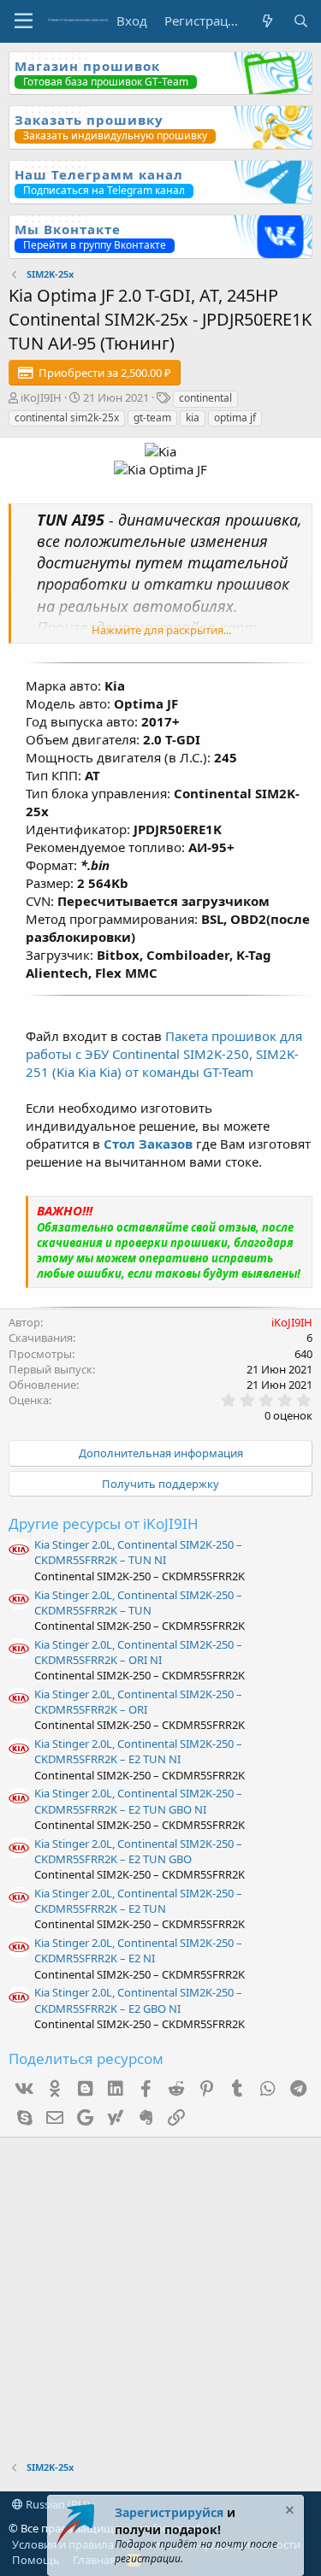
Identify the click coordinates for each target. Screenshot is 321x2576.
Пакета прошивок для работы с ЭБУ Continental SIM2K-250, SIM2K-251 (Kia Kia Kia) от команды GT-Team (164, 1054)
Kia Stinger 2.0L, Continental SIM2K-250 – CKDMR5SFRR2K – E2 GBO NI (138, 2000)
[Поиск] (301, 21)
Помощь (36, 2560)
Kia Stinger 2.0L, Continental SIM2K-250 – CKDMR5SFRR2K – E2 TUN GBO (138, 1851)
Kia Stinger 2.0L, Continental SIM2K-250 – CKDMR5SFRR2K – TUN (138, 1603)
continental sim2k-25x (67, 418)
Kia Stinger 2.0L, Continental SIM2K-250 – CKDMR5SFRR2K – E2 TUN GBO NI (138, 1801)
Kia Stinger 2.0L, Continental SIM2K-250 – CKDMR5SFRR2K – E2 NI (138, 1950)
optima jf (235, 418)
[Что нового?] (267, 21)
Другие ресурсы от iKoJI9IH (104, 1523)
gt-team (152, 418)
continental (205, 398)
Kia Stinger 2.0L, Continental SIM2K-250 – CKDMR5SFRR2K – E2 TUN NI (138, 1751)
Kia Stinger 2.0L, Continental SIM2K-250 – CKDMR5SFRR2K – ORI (138, 1702)
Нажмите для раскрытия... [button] (161, 630)
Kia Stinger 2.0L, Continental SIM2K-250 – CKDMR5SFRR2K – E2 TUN (138, 1901)
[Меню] (24, 21)
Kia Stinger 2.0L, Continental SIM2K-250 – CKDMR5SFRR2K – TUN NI (138, 1552)
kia (193, 418)
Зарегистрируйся (169, 2512)
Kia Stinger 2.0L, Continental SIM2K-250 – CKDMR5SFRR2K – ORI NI (138, 1652)
